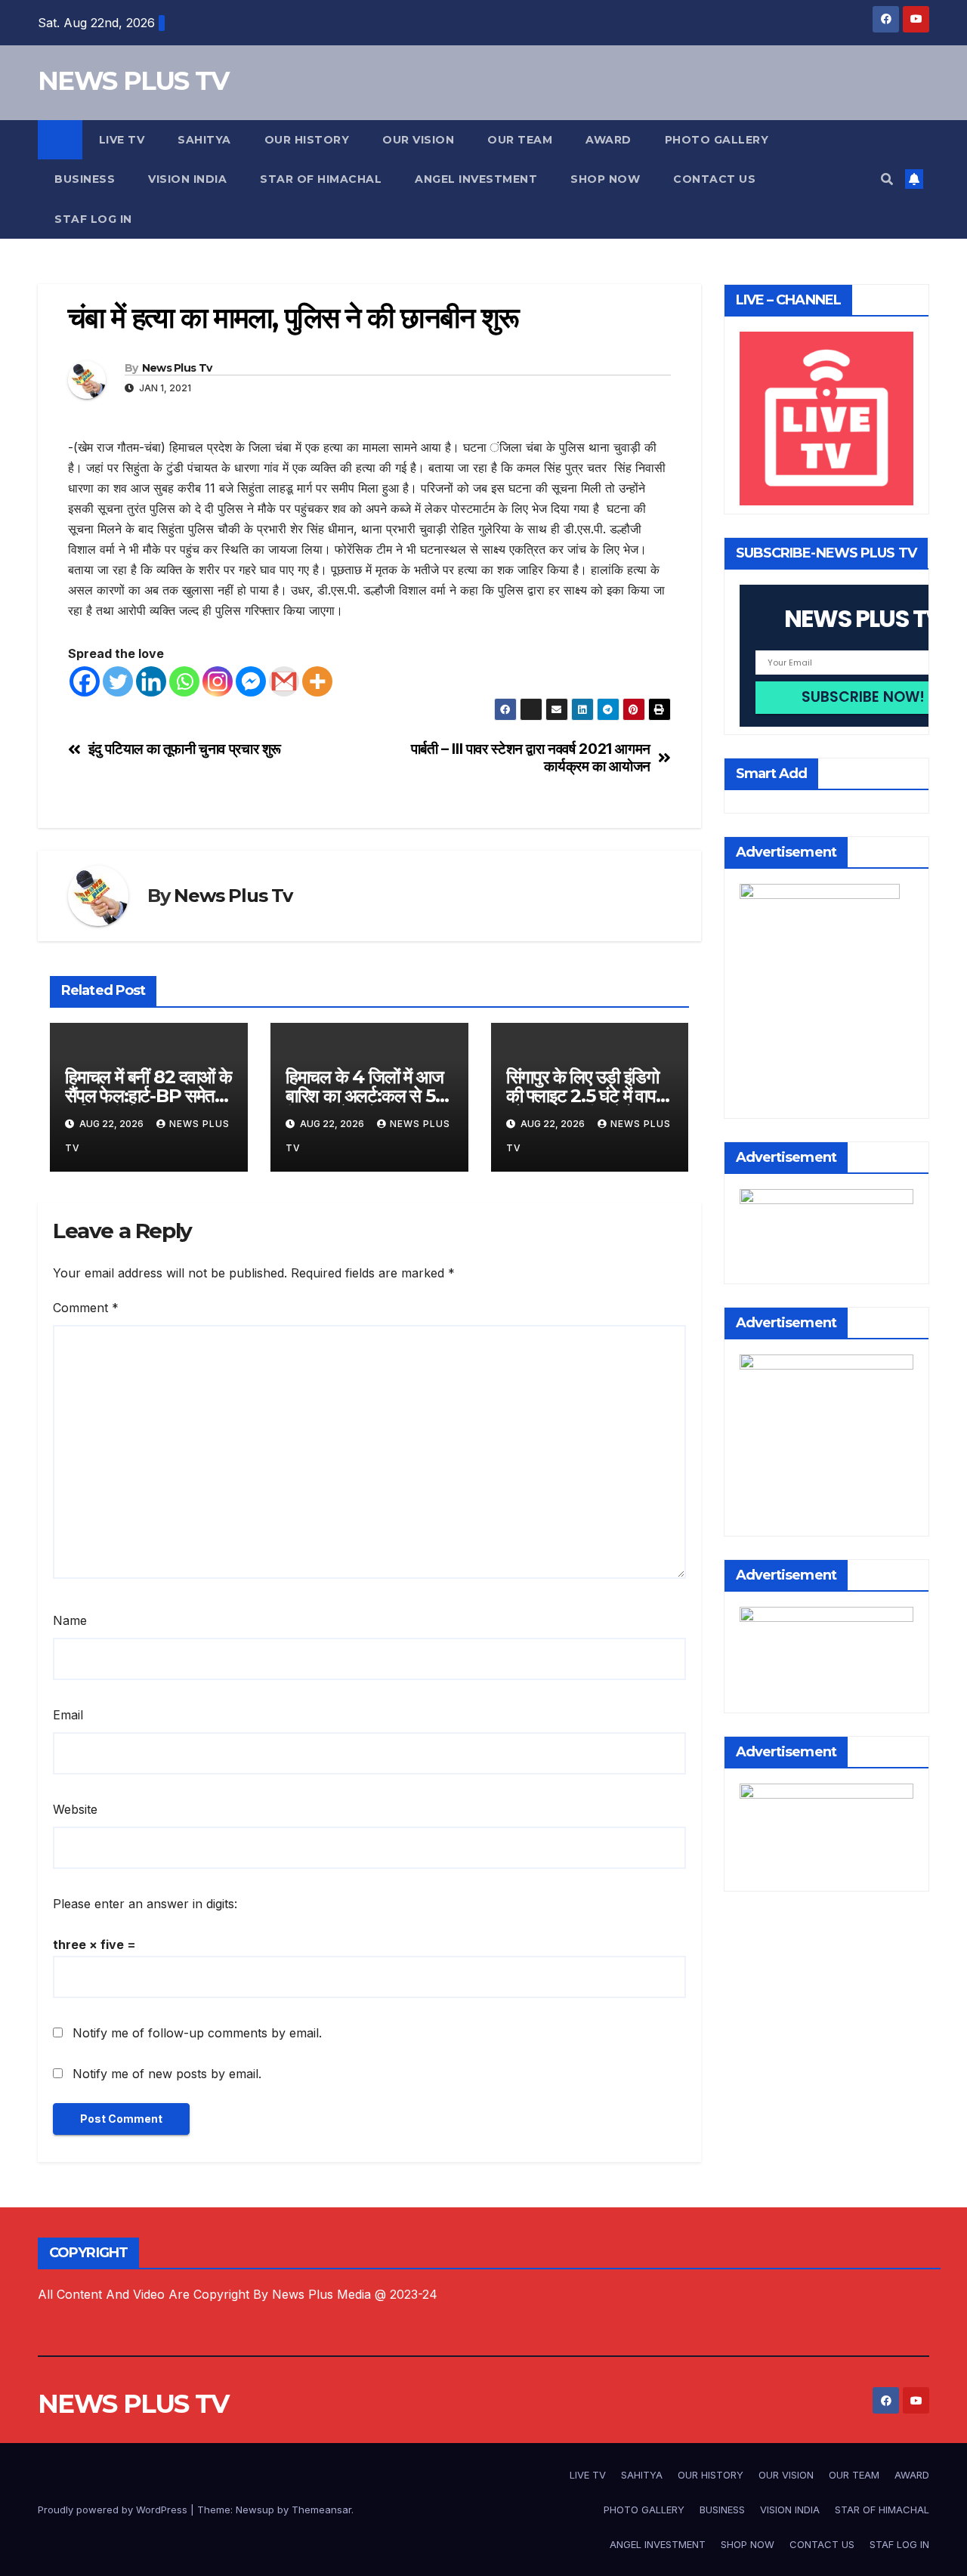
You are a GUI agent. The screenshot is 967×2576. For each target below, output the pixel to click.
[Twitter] (118, 681)
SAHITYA (204, 140)
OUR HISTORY (307, 140)
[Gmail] (284, 681)
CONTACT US (714, 179)
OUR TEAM (520, 140)
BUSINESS (85, 179)
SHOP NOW (605, 179)
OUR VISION (418, 140)
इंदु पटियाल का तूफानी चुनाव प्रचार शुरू (185, 749)
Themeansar (321, 2510)
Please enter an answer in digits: (145, 1904)
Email (68, 1715)
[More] (317, 681)
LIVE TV (122, 140)
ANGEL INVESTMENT (476, 179)
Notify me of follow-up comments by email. (197, 2033)
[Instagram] (218, 681)
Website (75, 1809)
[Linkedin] (151, 681)
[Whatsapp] (184, 681)
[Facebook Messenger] (251, 681)
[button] (887, 179)
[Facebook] (85, 681)
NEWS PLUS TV (133, 81)
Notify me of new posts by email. (167, 2074)
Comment (86, 1308)
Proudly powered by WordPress (114, 2510)
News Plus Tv (177, 368)
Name (70, 1620)
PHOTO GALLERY (717, 140)
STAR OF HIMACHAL (321, 179)
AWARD (609, 140)
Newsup (255, 2510)
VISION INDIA (187, 179)
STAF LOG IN (93, 219)
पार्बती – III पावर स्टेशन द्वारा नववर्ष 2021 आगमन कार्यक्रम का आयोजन (531, 758)
